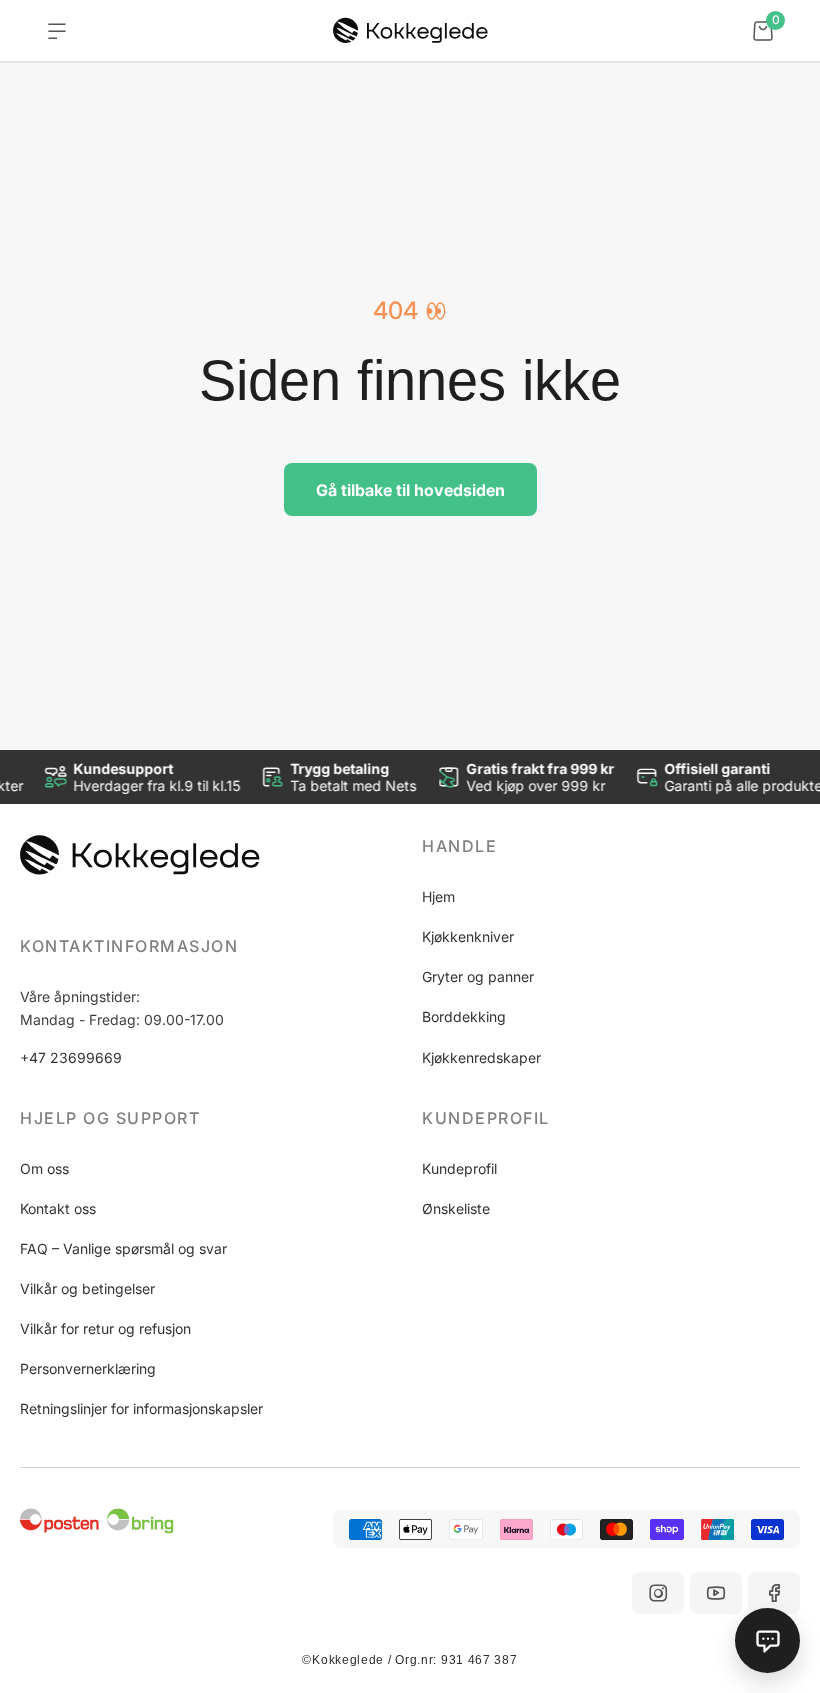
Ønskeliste (456, 1208)
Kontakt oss (58, 1208)
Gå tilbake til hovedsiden (410, 490)
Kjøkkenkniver (468, 936)
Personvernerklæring (88, 1368)
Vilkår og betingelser (87, 1288)
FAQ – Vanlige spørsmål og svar (123, 1248)
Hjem (438, 896)
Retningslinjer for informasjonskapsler (141, 1408)
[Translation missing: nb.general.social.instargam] (658, 1593)
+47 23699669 (71, 1057)
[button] (611, 846)
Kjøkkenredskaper (481, 1057)
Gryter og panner (478, 976)
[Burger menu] (57, 31)
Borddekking (464, 1016)
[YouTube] (716, 1593)
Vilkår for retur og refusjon (105, 1328)
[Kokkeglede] (410, 31)
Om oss (44, 1168)
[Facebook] (774, 1593)
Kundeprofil (459, 1168)
